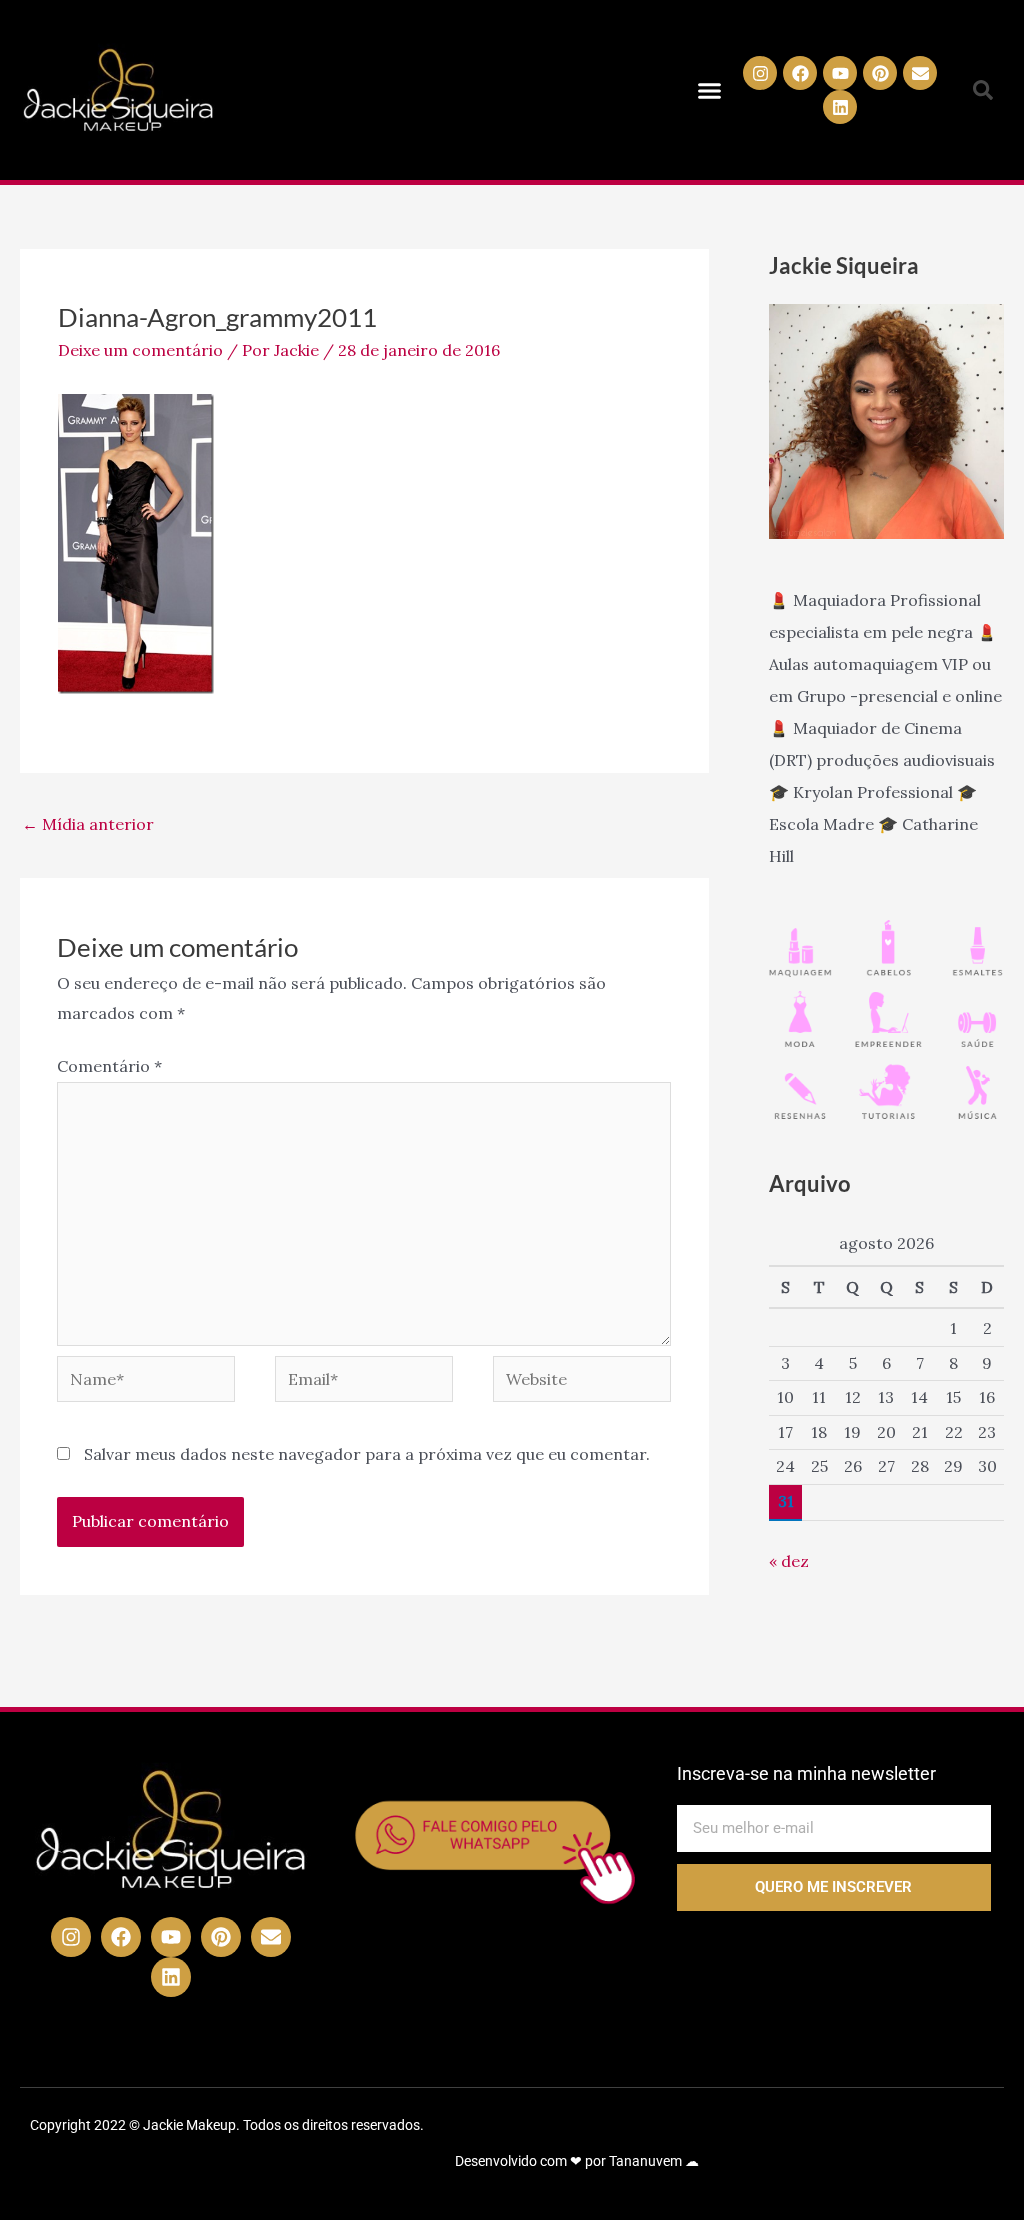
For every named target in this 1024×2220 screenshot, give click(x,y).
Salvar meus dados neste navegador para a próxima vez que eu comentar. (367, 1454)
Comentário (109, 1066)
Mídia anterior (88, 824)
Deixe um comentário (140, 350)
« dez (789, 1561)
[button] (710, 90)
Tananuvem (645, 2161)
